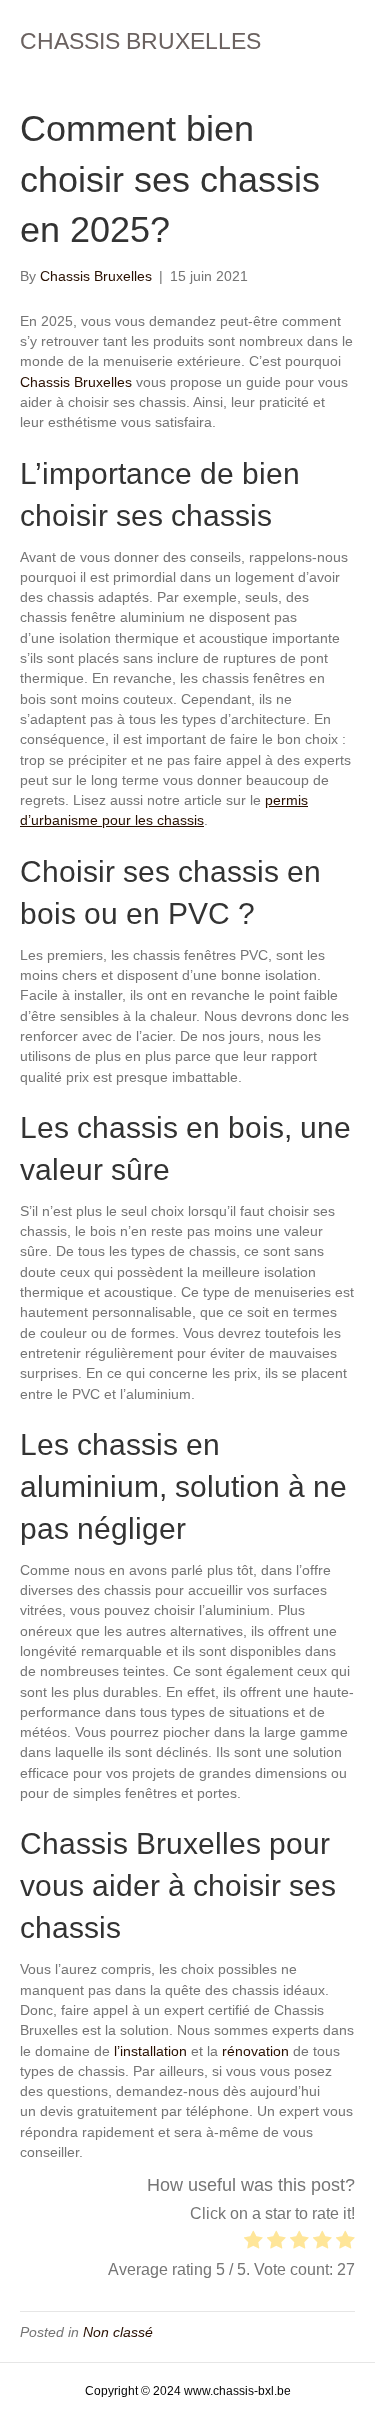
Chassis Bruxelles (76, 382)
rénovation (255, 2051)
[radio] (253, 2242)
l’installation (150, 2051)
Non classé (118, 2332)
